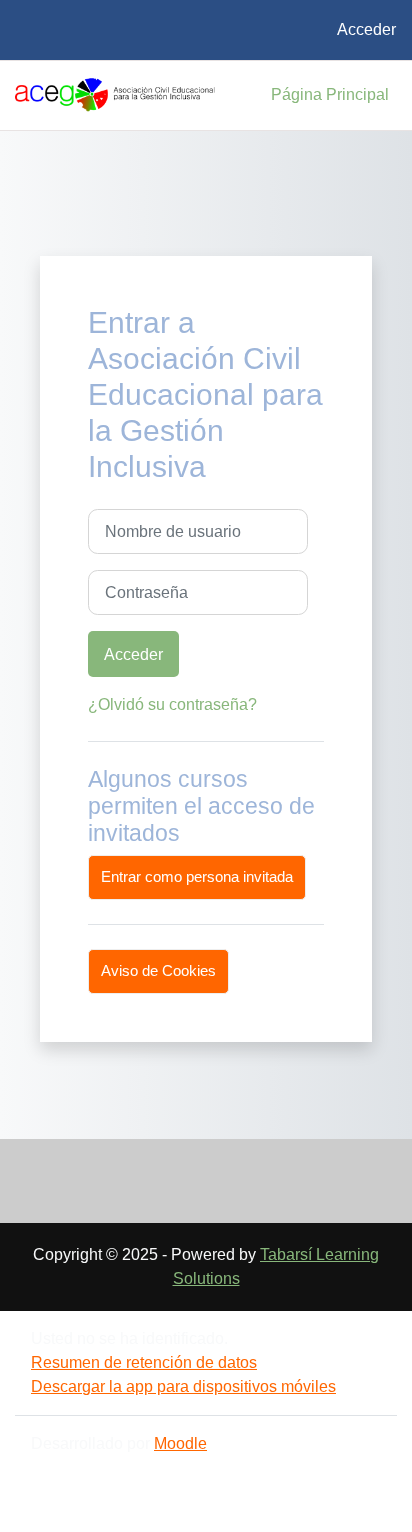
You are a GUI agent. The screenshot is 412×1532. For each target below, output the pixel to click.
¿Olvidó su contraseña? (172, 704)
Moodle (180, 1443)
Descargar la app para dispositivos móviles (183, 1386)
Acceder (366, 29)
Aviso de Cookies (158, 971)
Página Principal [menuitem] (330, 94)
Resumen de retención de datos (144, 1362)
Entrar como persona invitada (197, 877)
